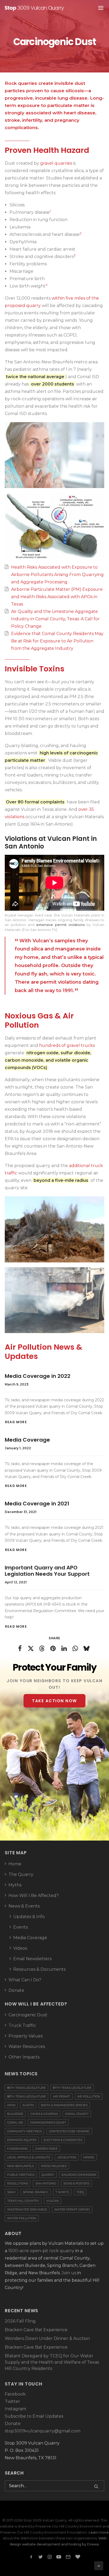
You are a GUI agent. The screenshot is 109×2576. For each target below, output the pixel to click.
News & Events (24, 1906)
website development (41, 2544)
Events (21, 1927)
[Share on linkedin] (64, 1648)
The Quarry (21, 1874)
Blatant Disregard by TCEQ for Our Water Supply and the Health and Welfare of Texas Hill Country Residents (52, 2362)
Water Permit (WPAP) (72, 2209)
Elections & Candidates (63, 2140)
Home (15, 1864)
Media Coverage (27, 1440)
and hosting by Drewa (80, 2544)
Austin (28, 2105)
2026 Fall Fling (20, 2321)
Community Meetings (24, 2131)
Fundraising (18, 2149)
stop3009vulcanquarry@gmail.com (43, 2431)
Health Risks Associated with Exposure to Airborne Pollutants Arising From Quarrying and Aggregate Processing (57, 575)
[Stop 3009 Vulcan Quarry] (34, 8)
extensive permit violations (60, 925)
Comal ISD (15, 2123)
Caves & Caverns (44, 2114)
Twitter (12, 2401)
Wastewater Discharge (27, 2209)
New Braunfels (21, 2166)
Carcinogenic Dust (28, 2015)
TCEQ (80, 2192)
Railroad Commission (79, 2175)
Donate (16, 1990)
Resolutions (18, 2183)
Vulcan (53, 2201)
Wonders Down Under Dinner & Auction (47, 2338)
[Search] (54, 2486)
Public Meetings (21, 2175)
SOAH (11, 2192)
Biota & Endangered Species (64, 2105)
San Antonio (46, 2183)
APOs (11, 2105)
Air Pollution (89, 2096)
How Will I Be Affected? (34, 1896)
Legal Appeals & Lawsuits (29, 2157)
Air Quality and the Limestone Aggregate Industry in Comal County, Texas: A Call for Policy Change (55, 619)
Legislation (67, 2157)
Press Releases (54, 2166)
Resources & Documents (39, 1969)
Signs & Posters (76, 2183)
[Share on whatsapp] (75, 1648)
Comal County (77, 2114)
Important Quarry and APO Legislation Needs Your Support (47, 1571)
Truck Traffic (22, 2025)
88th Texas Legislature (26, 2096)
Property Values (26, 2036)
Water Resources (27, 2046)
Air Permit (62, 2096)
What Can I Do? (25, 1980)
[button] (96, 2486)
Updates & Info (29, 1917)
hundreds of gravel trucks (67, 1045)
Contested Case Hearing (69, 2131)
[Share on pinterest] (53, 1648)
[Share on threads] (42, 1648)
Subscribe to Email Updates (34, 2416)
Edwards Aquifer (22, 2140)
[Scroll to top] (99, 2565)
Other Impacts (24, 2057)
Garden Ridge (46, 2149)
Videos (20, 1948)
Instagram (15, 2409)
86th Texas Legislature (26, 2088)
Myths (15, 1885)
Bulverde (15, 2114)
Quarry (48, 2175)
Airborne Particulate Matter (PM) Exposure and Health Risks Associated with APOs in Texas (57, 597)
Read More (16, 1422)
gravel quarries (56, 163)
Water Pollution (22, 2218)
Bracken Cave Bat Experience (36, 2330)
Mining (89, 2157)
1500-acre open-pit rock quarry (41, 2251)
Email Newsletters (32, 1959)
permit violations (61, 982)
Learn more (99, 2532)
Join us (69, 2273)
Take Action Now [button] (54, 1701)
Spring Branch (35, 2192)
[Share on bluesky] (87, 1648)
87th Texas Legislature (72, 2088)
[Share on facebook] (20, 1648)
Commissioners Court (48, 2123)
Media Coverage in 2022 (38, 1376)
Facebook (15, 2394)
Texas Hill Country (23, 2201)
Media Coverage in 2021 (37, 1504)
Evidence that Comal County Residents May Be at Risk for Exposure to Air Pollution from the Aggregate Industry (57, 641)
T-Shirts (62, 2192)
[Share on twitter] (31, 1648)
